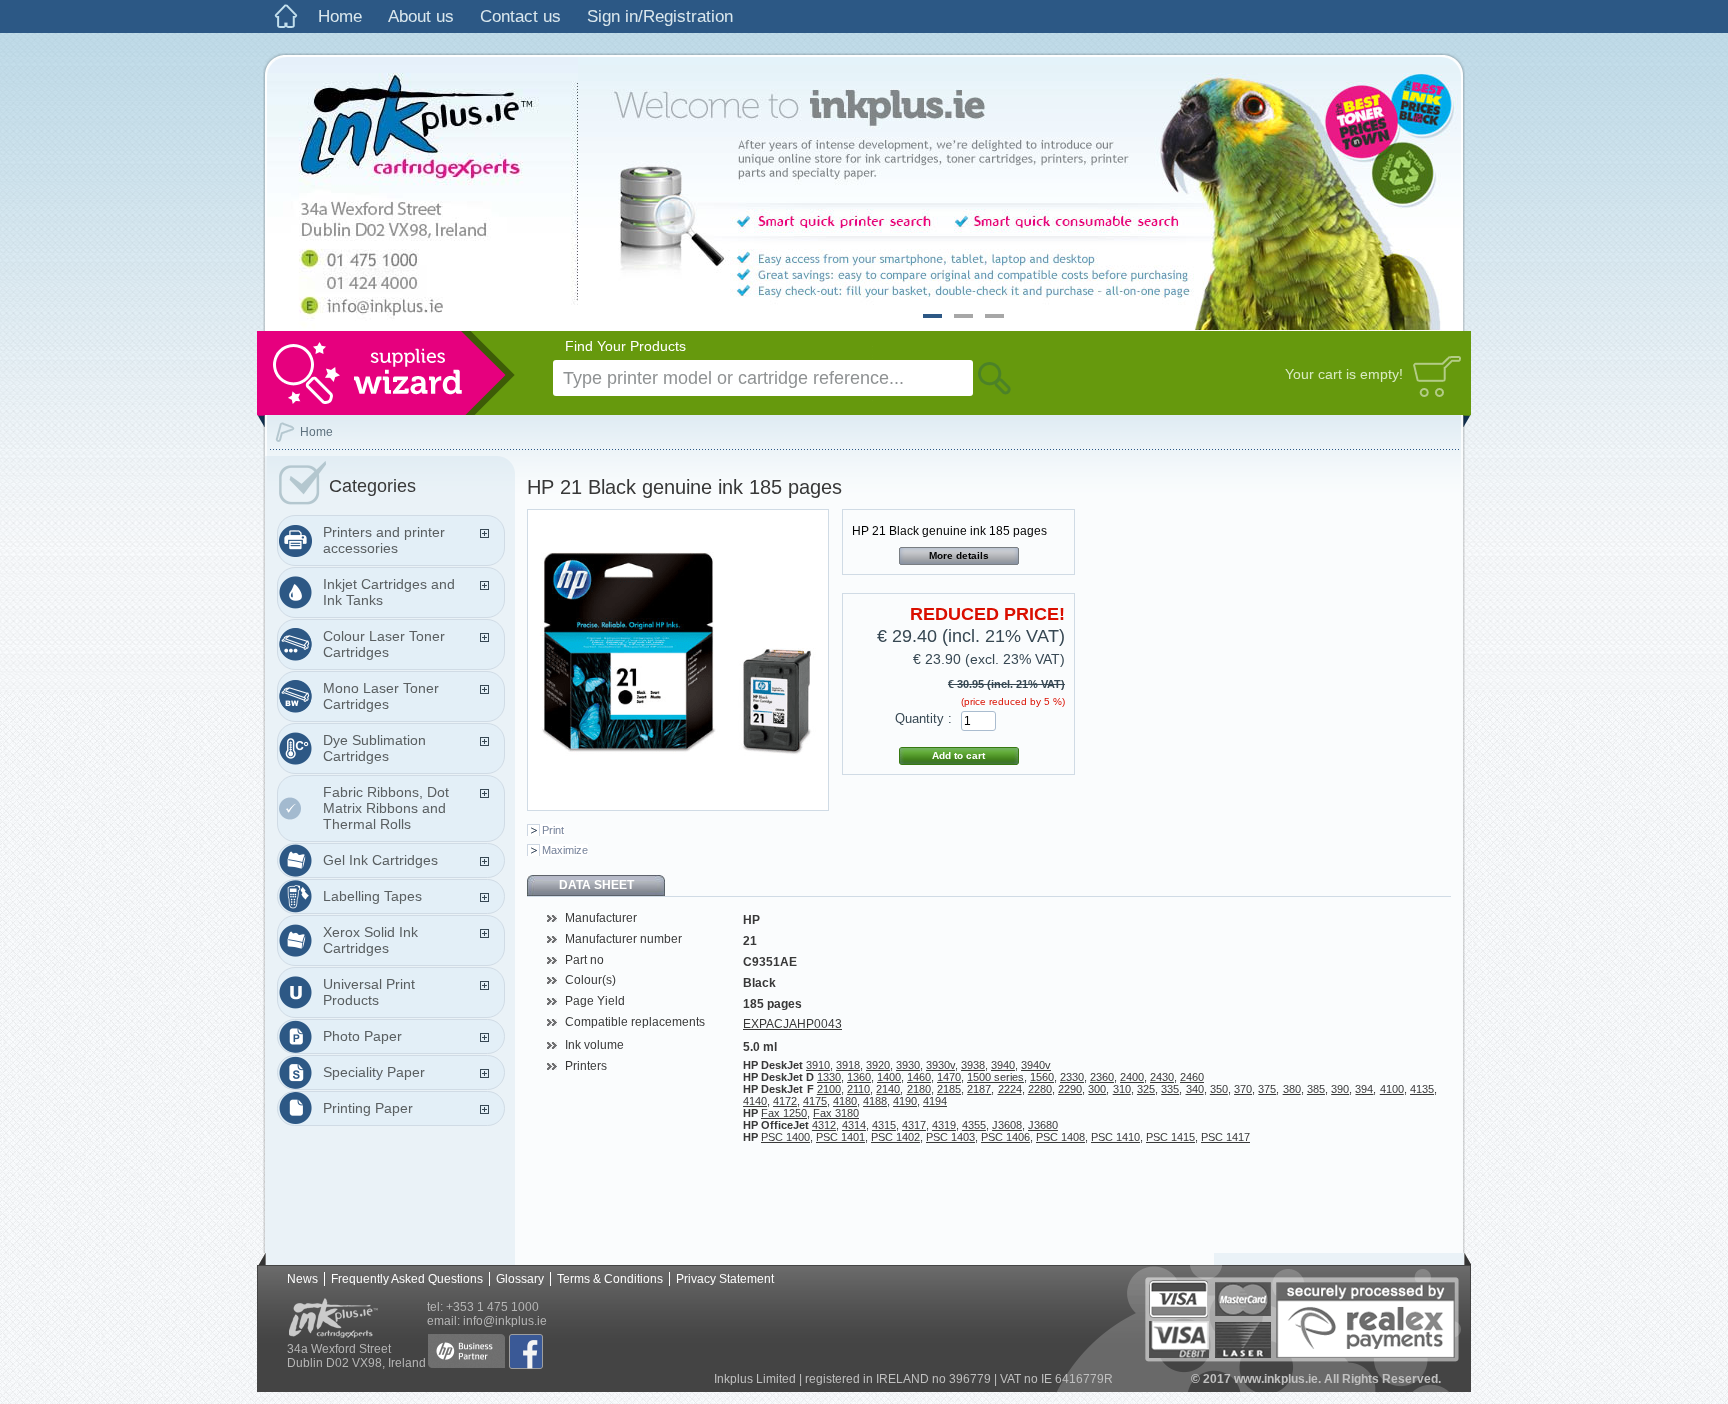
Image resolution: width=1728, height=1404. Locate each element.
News (302, 1279)
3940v (1036, 1065)
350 (1219, 1089)
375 (1267, 1089)
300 (1097, 1089)
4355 (974, 1125)
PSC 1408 (1060, 1137)
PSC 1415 (1170, 1137)
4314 (854, 1125)
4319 (944, 1125)
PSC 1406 (1005, 1137)
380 (1292, 1089)
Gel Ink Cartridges (380, 860)
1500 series (995, 1077)
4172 (785, 1101)
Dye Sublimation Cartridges (374, 748)
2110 (858, 1089)
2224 (1010, 1089)
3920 (878, 1065)
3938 (973, 1065)
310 (1122, 1089)
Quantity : (923, 718)
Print (553, 830)
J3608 (1007, 1125)
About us (421, 16)
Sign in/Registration (660, 16)
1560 (1042, 1077)
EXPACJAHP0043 (792, 1024)
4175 (815, 1101)
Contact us (520, 16)
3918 (848, 1065)
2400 (1132, 1077)
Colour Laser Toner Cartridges (384, 644)
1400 (889, 1077)
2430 (1162, 1077)
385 (1316, 1089)
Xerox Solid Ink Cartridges (370, 940)
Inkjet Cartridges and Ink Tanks (389, 592)
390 (1340, 1089)
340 (1195, 1089)
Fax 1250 (784, 1113)
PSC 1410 (1115, 1137)
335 (1170, 1089)
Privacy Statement (725, 1279)
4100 (1392, 1089)
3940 (1003, 1065)
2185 (949, 1089)
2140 (888, 1089)
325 (1146, 1089)
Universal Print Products (369, 992)
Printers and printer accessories (384, 540)
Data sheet (596, 885)
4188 (875, 1101)
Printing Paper (368, 1108)
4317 (914, 1125)
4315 (884, 1125)
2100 (829, 1089)
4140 (755, 1101)
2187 (979, 1089)
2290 (1070, 1089)
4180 (845, 1101)
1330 (829, 1077)
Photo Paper (362, 1036)
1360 (859, 1077)
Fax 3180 (836, 1113)
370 (1243, 1089)
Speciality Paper (374, 1072)
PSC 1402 (895, 1137)
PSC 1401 (840, 1137)
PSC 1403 (950, 1137)
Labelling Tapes (372, 896)
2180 (919, 1089)
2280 (1040, 1089)
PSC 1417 (1225, 1137)
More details (959, 555)
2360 (1102, 1077)
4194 (935, 1101)
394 (1364, 1089)
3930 (908, 1065)
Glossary (520, 1279)
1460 (919, 1077)
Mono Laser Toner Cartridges (381, 696)
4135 (1422, 1089)
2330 (1072, 1077)
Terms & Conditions (610, 1279)
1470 (949, 1077)
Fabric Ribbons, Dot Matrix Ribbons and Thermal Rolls (386, 808)
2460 (1192, 1077)
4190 (905, 1101)
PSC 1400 (785, 1137)
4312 (824, 1125)
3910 (818, 1065)
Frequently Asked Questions (407, 1279)
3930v (940, 1065)
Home (340, 16)
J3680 (1043, 1125)
